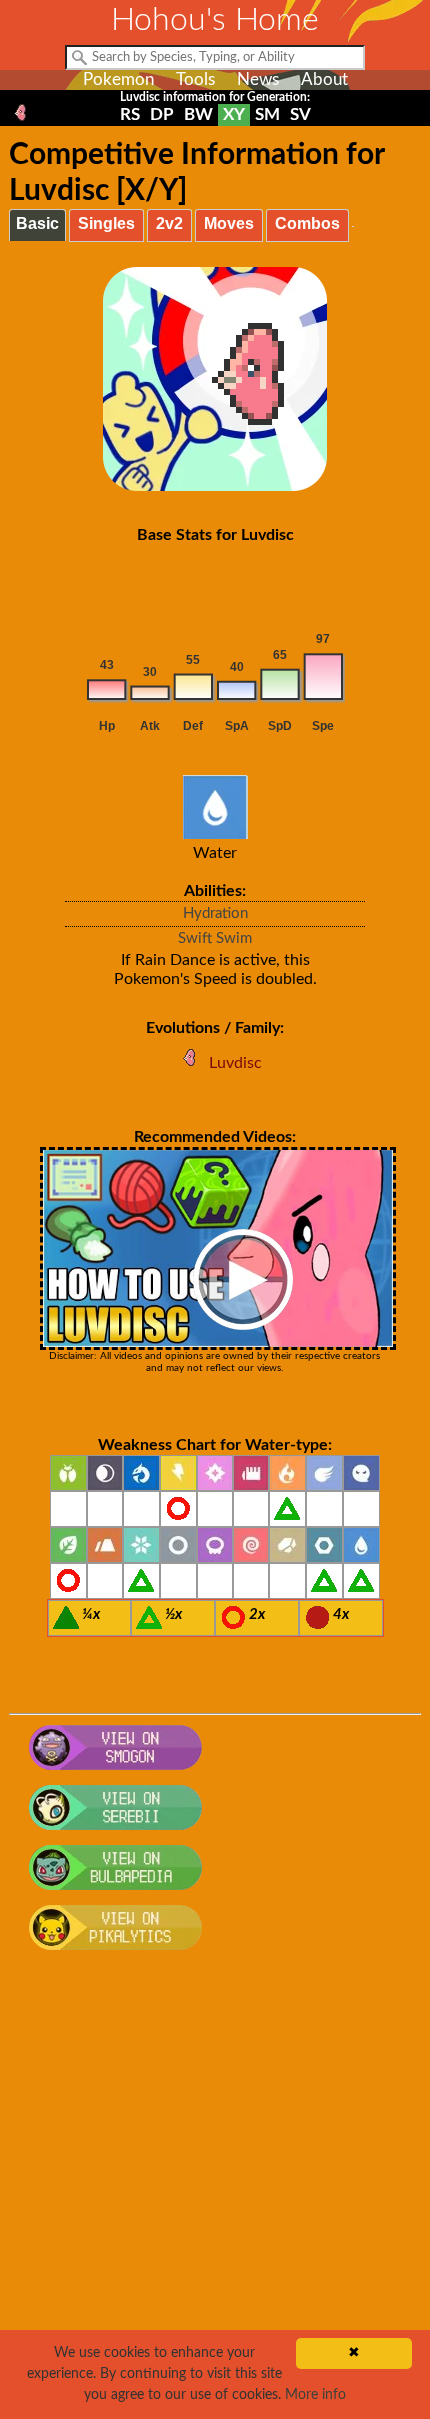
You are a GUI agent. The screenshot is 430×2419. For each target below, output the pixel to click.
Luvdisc (235, 1063)
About (324, 79)
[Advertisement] (215, 2195)
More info (315, 2395)
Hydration (215, 913)
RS (130, 114)
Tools (195, 79)
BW (198, 114)
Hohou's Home (215, 20)
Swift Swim (215, 938)
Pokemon (118, 79)
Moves (229, 223)
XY (234, 114)
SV (300, 114)
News (258, 79)
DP (162, 114)
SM (267, 114)
